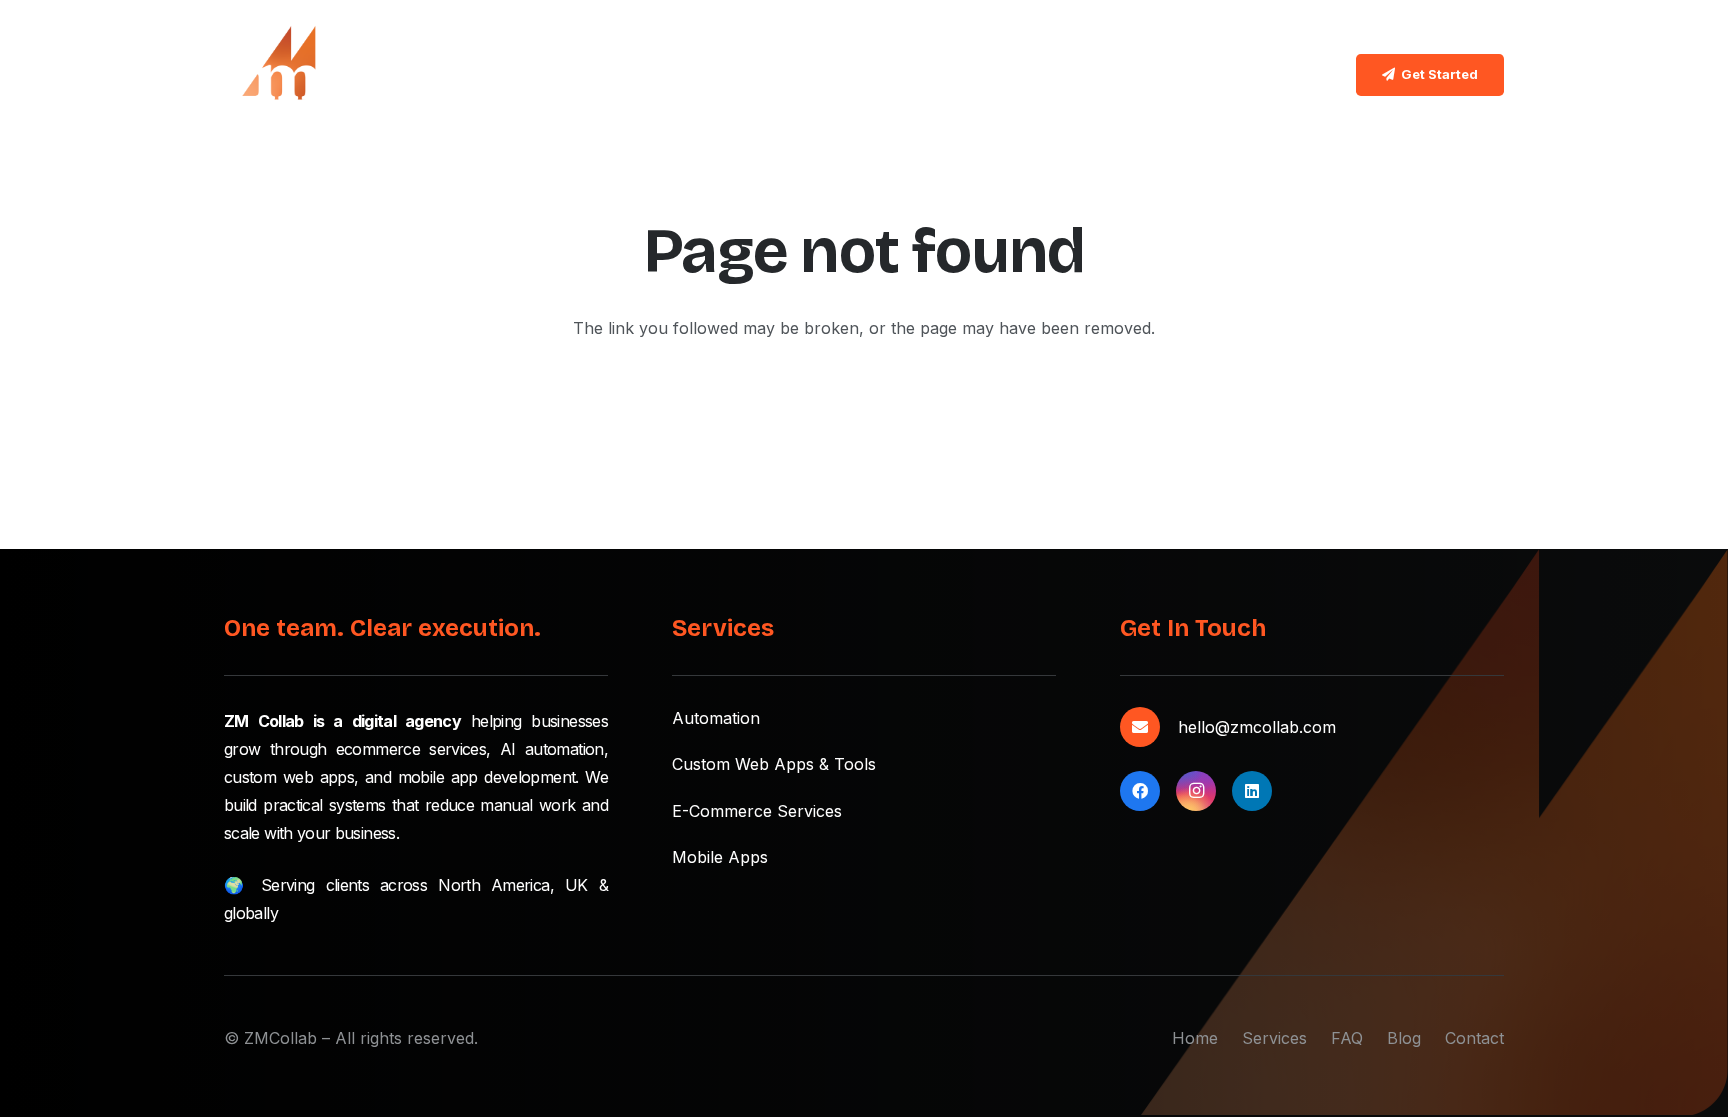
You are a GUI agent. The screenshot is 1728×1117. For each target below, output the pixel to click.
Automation (716, 718)
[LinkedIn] (1252, 791)
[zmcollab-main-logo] (274, 75)
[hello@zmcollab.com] (1149, 727)
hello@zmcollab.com (1257, 727)
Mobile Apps (720, 857)
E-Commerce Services (757, 811)
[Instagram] (1196, 791)
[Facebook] (1140, 791)
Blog (1404, 1038)
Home (1195, 1038)
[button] (817, 75)
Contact (1474, 1038)
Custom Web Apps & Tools (774, 764)
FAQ (1347, 1038)
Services (1274, 1038)
